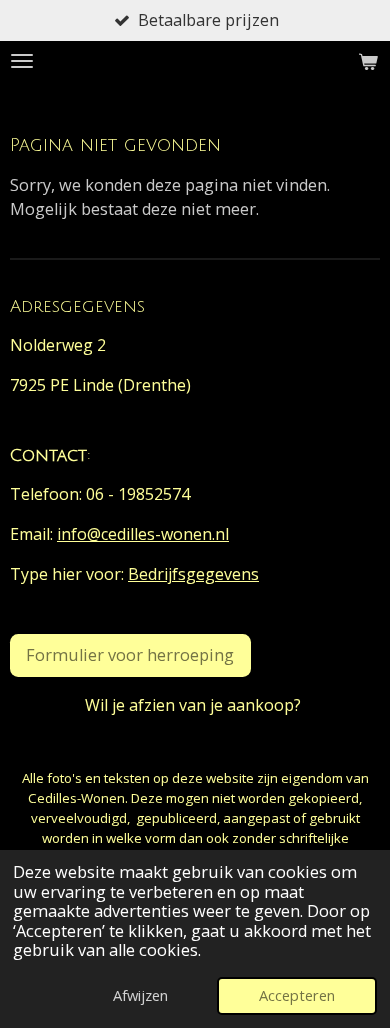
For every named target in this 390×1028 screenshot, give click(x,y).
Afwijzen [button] (140, 995)
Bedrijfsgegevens (193, 574)
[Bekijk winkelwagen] (368, 61)
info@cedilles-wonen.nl (143, 534)
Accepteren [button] (297, 995)
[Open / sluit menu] (22, 61)
